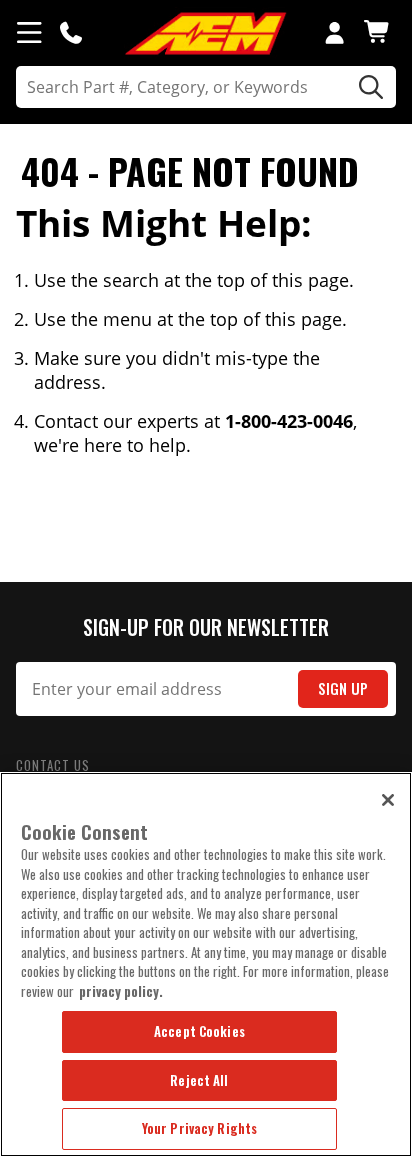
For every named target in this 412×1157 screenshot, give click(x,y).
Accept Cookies (199, 1031)
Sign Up (343, 688)
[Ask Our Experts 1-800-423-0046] (71, 32)
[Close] (388, 800)
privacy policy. (121, 991)
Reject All (199, 1080)
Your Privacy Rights (199, 1128)
